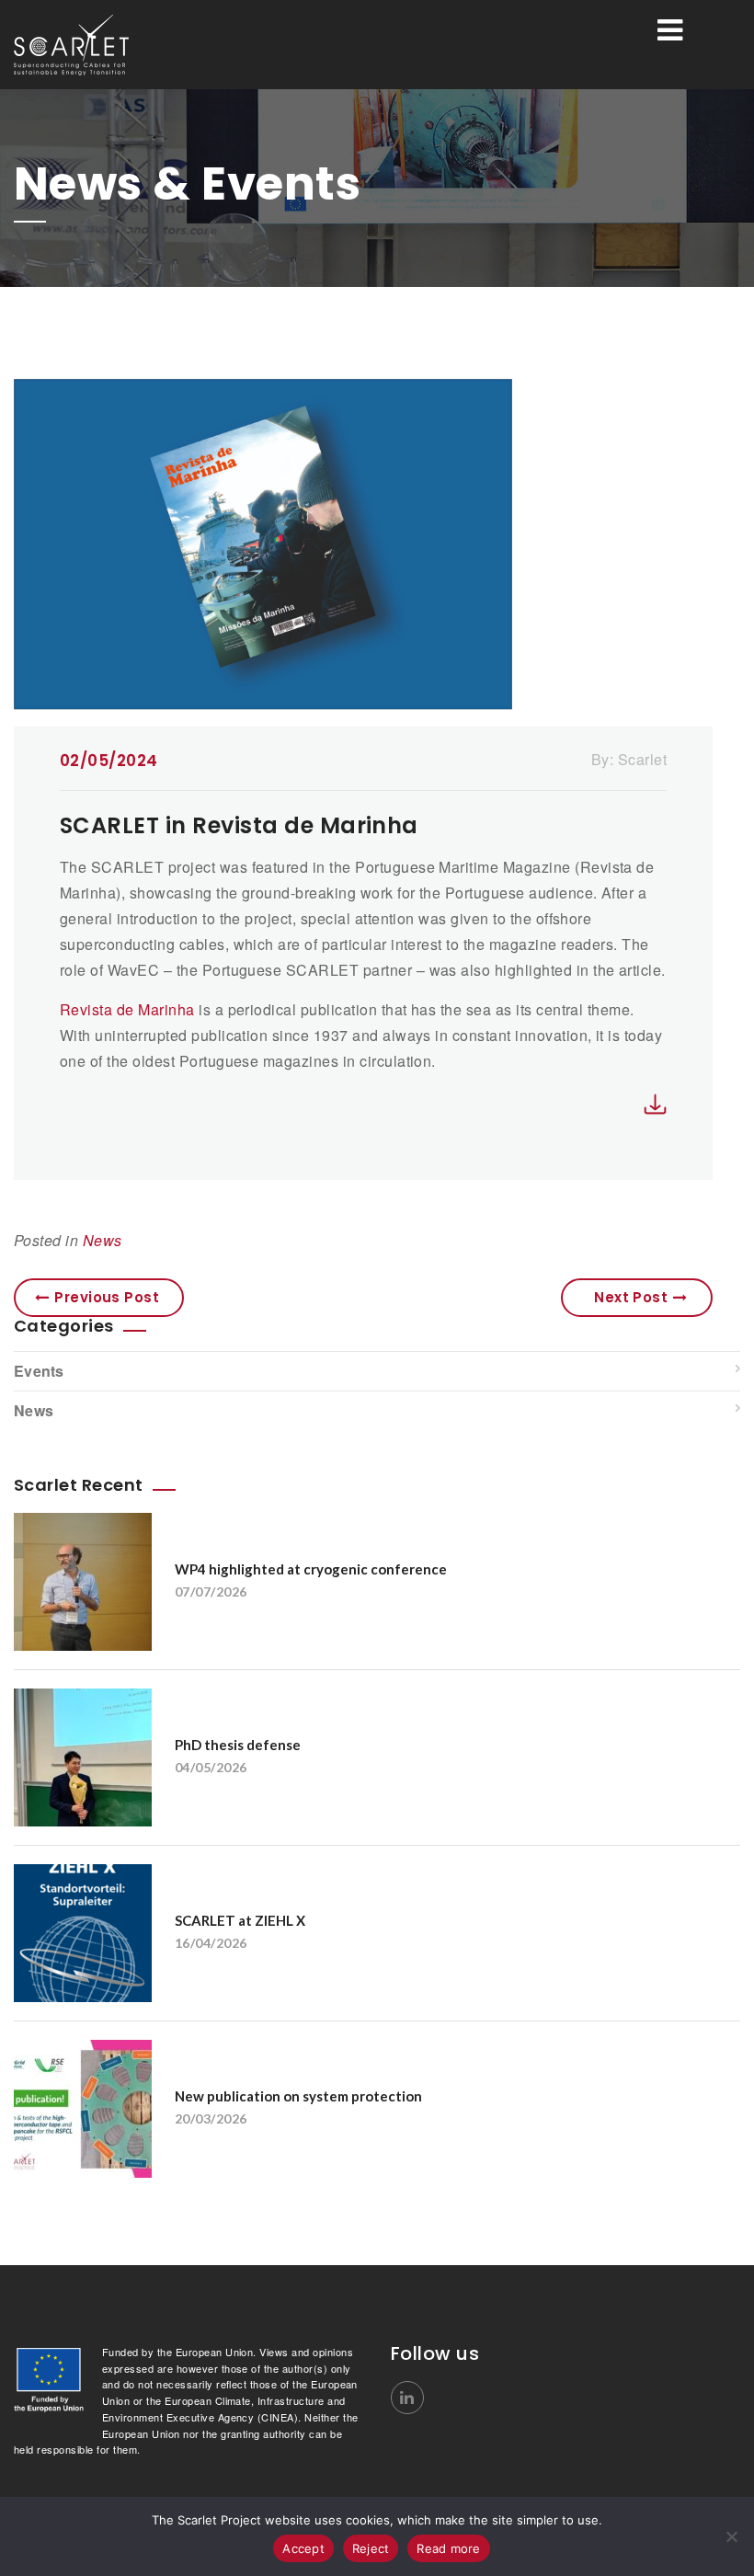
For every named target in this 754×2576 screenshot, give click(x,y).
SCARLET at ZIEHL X (240, 1920)
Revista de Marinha (127, 1009)
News (103, 1240)
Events (39, 1371)
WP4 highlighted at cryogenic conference (311, 1569)
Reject (371, 2548)
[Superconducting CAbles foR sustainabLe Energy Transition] (129, 45)
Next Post (631, 1297)
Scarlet (642, 759)
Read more (448, 2548)
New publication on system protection (298, 2096)
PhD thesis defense (238, 1745)
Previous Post (107, 1297)
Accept (303, 2548)
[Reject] (731, 2536)
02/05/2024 (109, 761)
